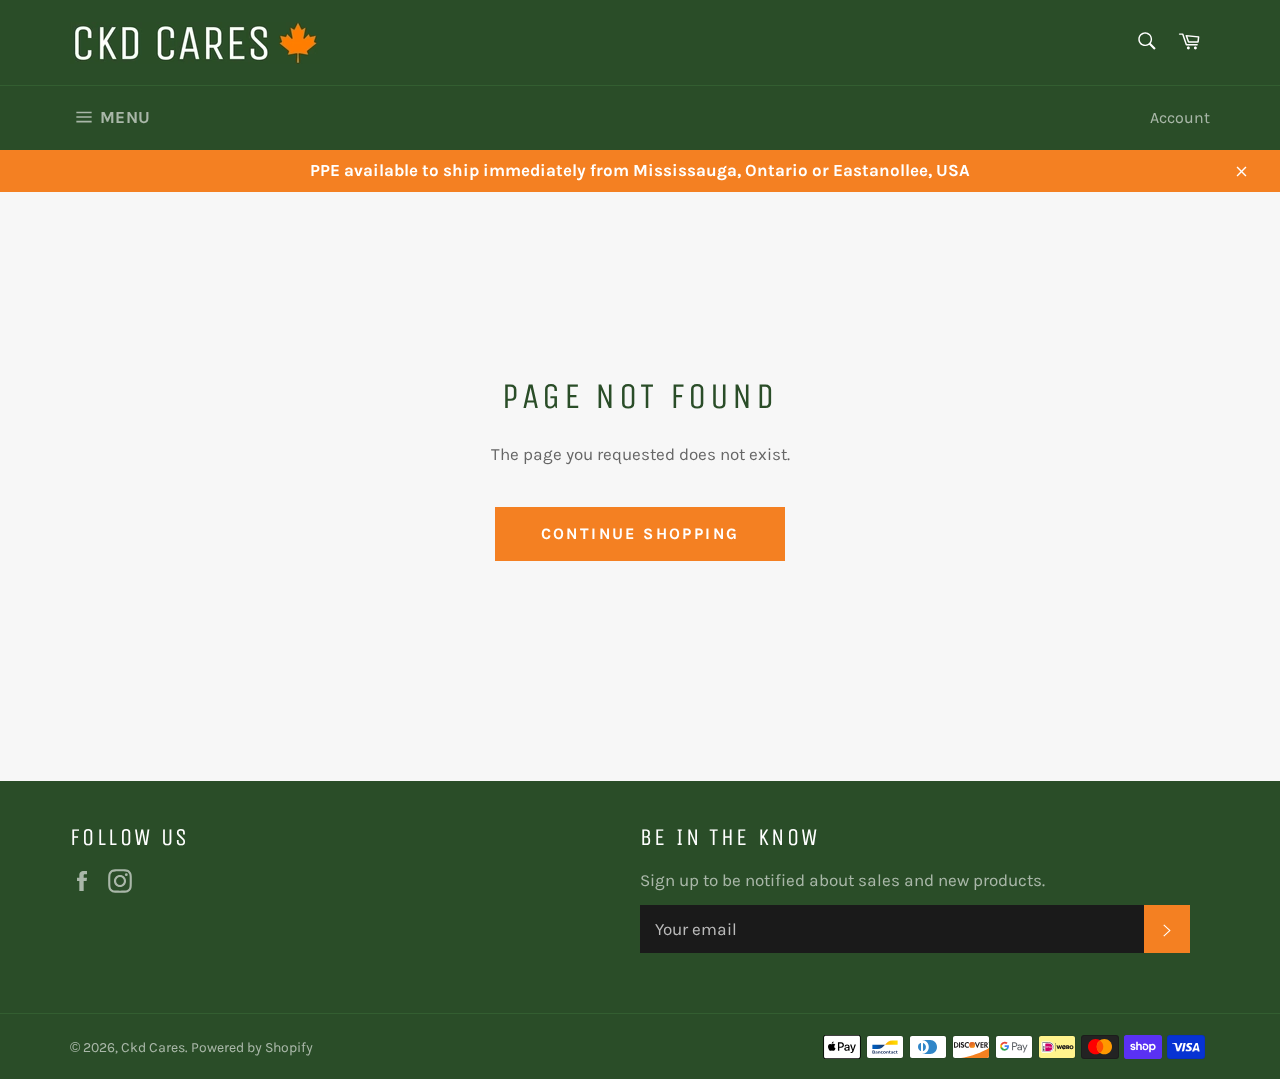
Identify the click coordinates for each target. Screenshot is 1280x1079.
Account (1180, 117)
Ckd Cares (153, 1047)
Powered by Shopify (252, 1047)
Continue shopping (640, 533)
